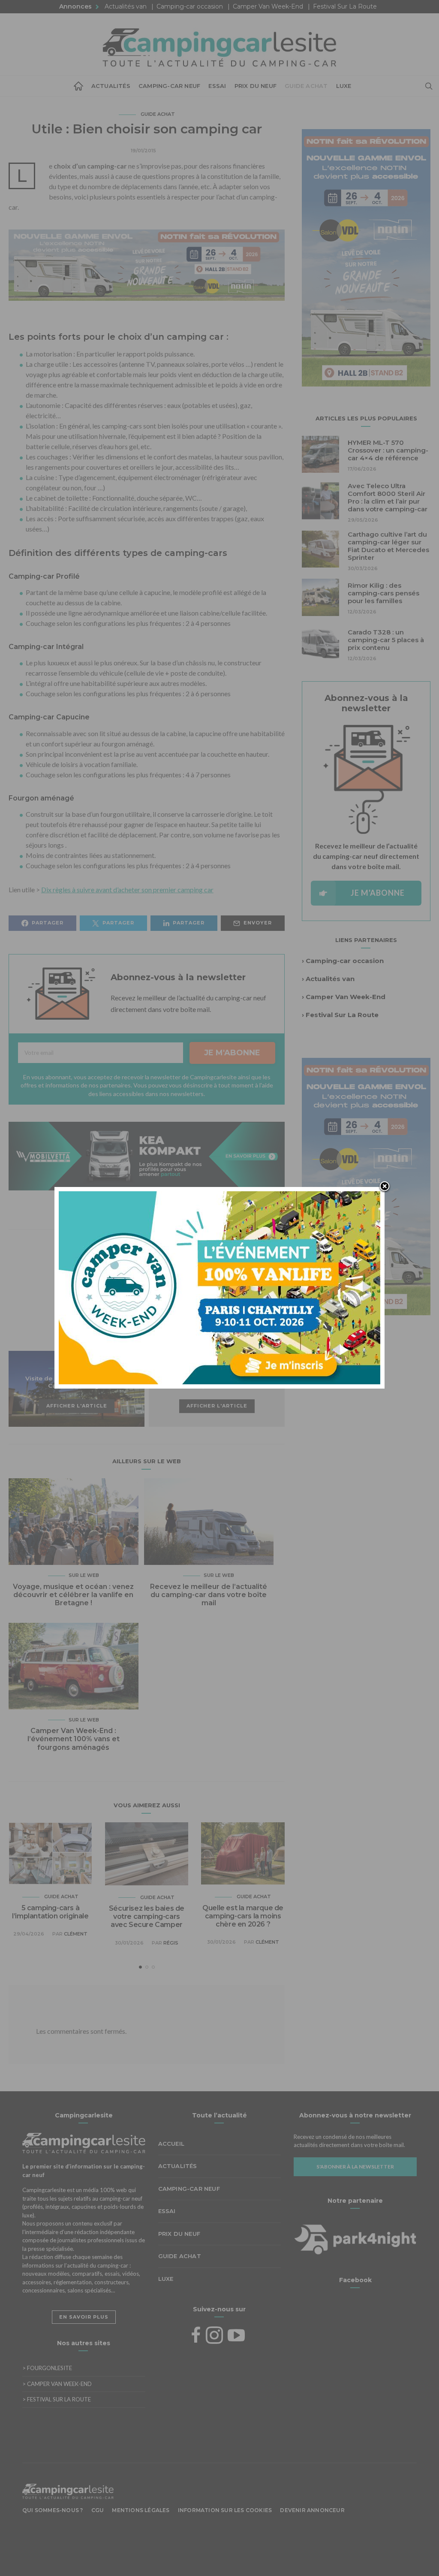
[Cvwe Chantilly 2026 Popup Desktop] (219, 1287)
